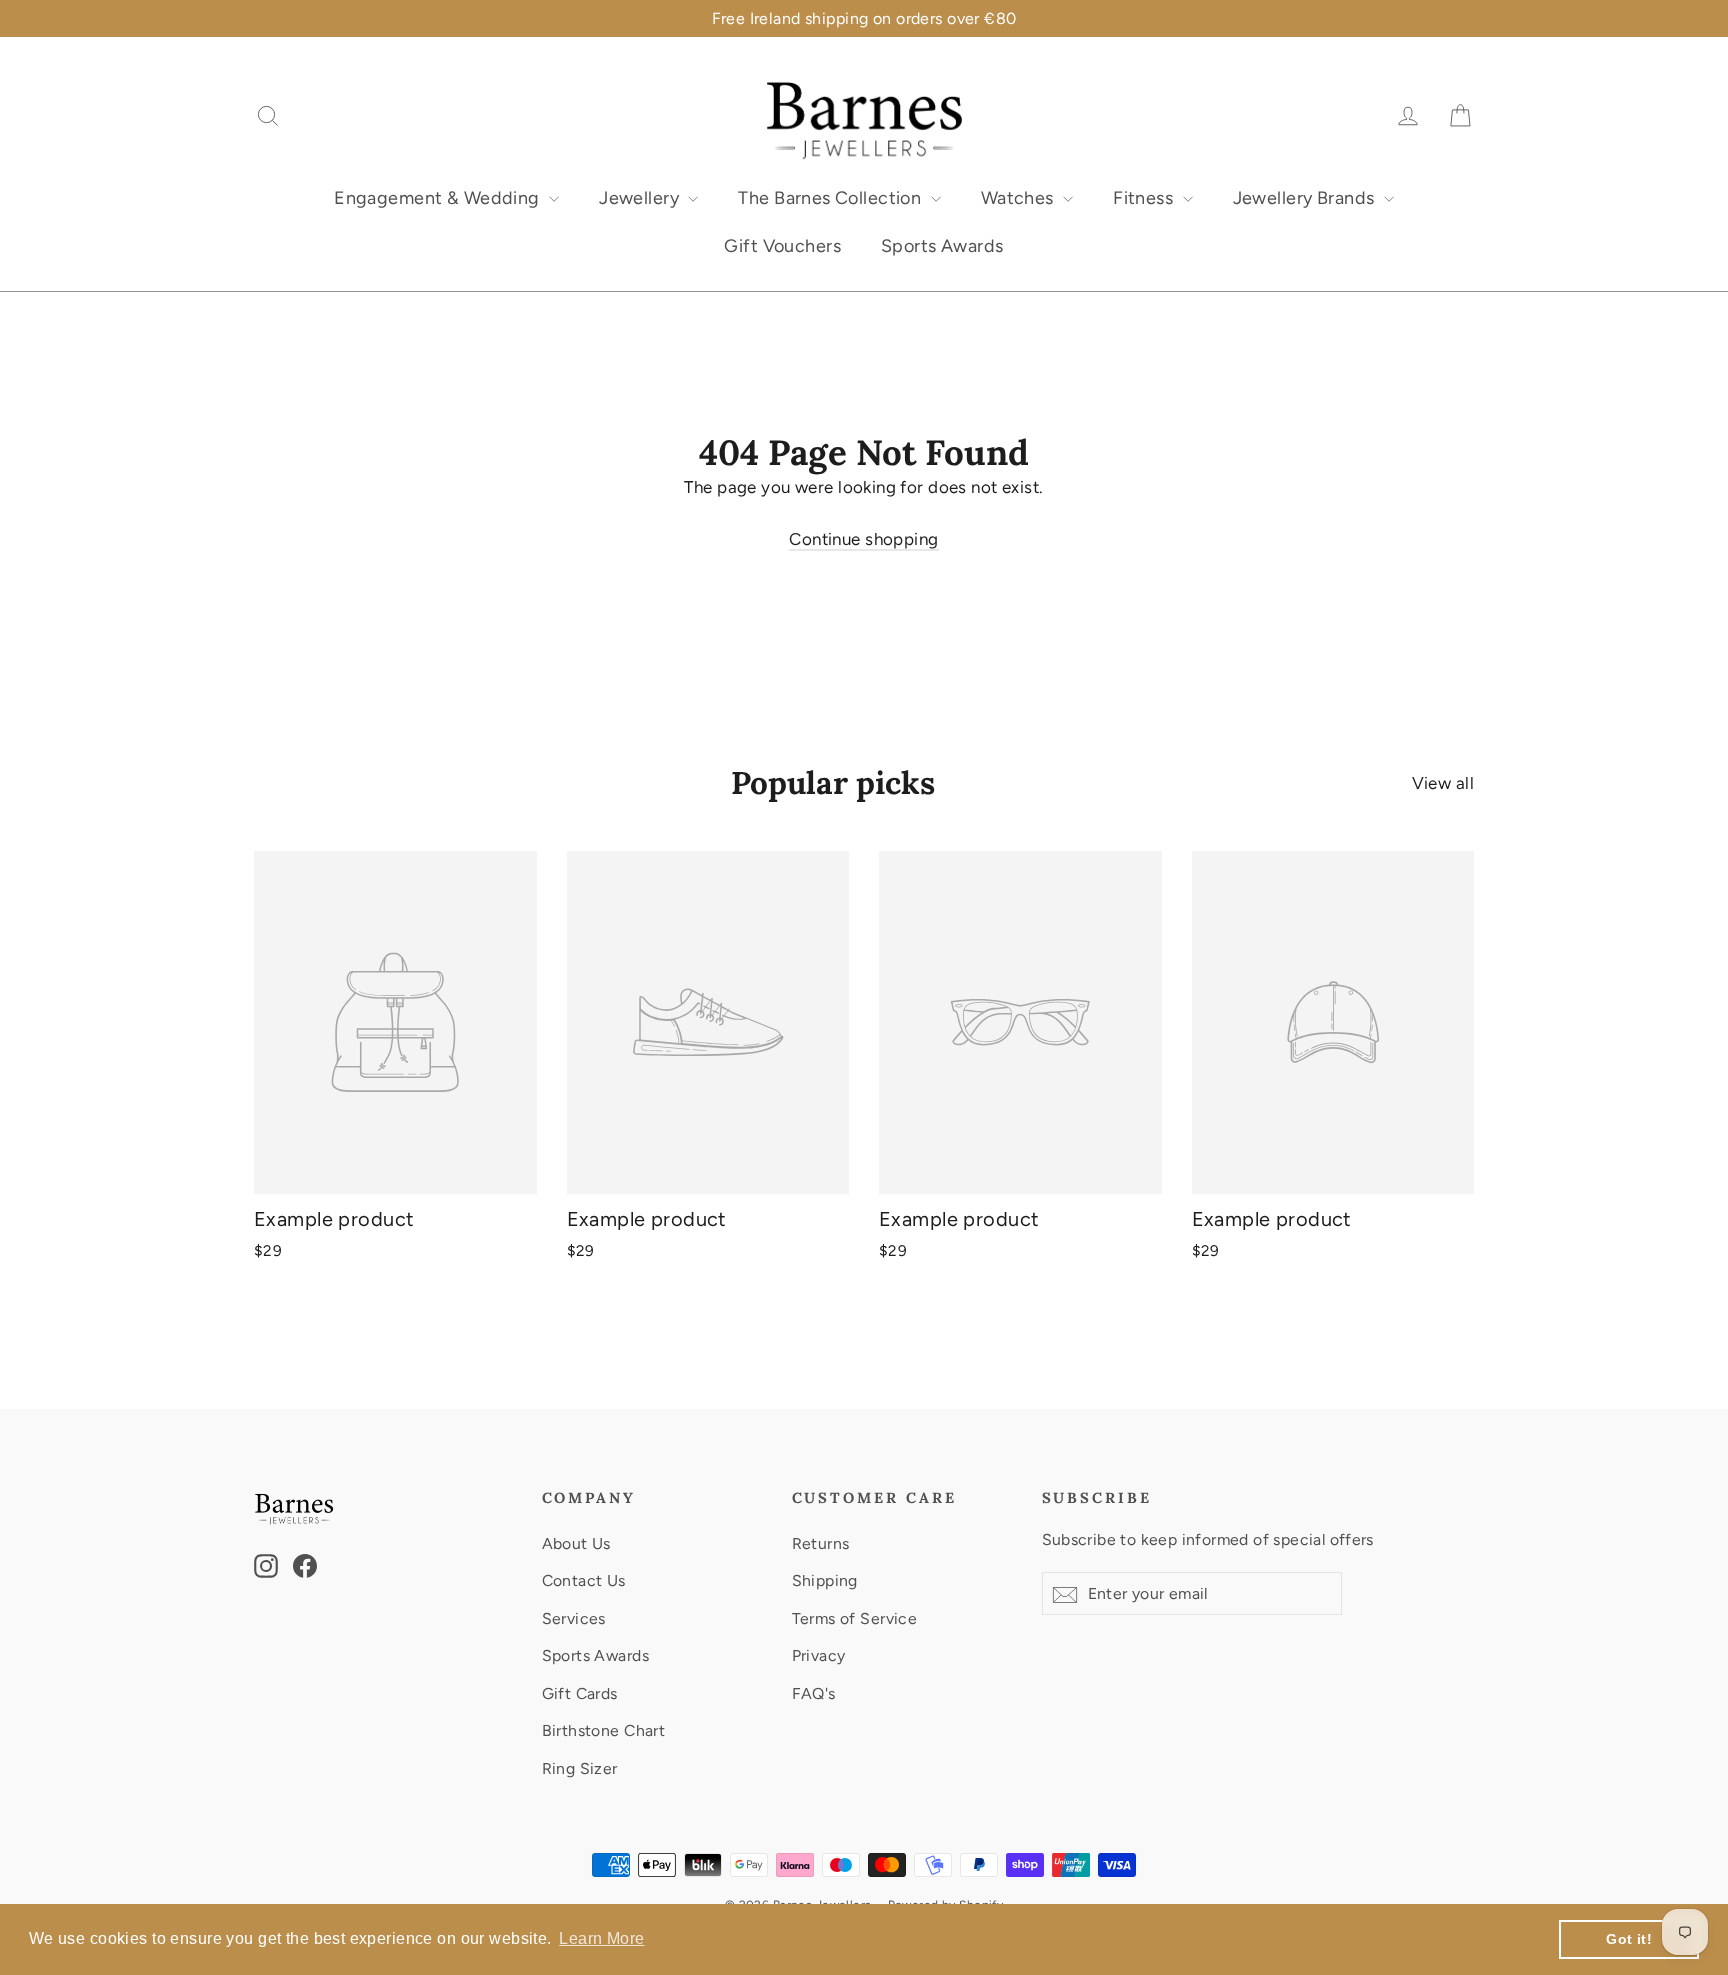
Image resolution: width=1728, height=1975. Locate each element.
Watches (1019, 198)
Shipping (825, 1580)
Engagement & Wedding (439, 198)
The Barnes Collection (831, 198)
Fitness (1145, 198)
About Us (576, 1543)
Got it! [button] (1629, 1939)
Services (574, 1618)
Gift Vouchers (782, 246)
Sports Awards (942, 246)
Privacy (819, 1655)
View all (1443, 783)
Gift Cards (580, 1693)
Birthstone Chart (604, 1730)
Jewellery (641, 198)
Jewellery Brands (1306, 198)
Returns (821, 1543)
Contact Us (584, 1580)
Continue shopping (863, 539)
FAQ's (814, 1693)
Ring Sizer (580, 1768)
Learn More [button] (601, 1938)
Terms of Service (855, 1618)
